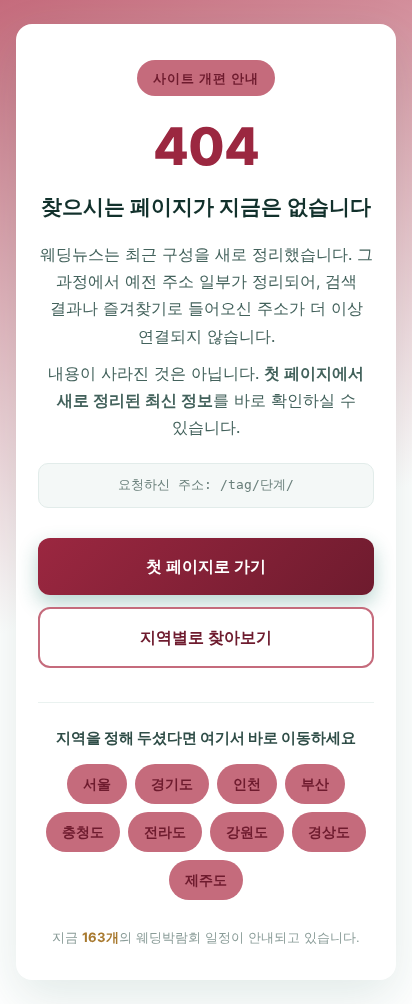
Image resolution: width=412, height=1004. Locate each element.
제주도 (206, 879)
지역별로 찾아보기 (206, 637)
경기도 (172, 783)
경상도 (329, 831)
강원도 (247, 831)
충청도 (83, 831)
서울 (97, 783)
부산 (315, 783)
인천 (247, 783)
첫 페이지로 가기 (206, 566)
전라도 (165, 831)
